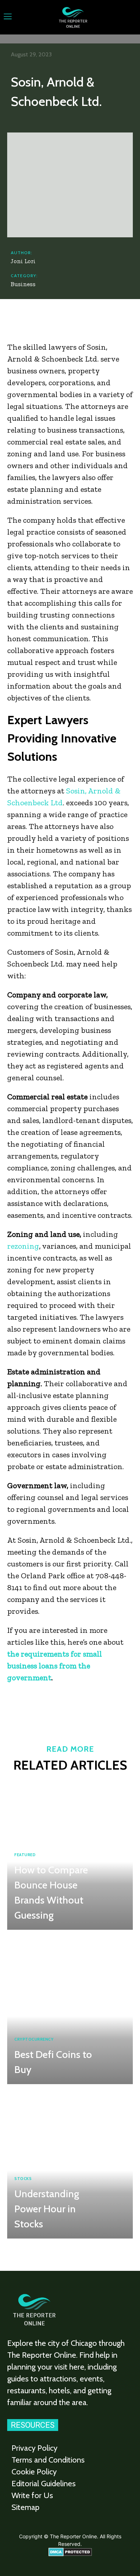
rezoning (23, 1246)
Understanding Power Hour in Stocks (47, 2209)
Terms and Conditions (48, 2460)
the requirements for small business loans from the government (55, 1666)
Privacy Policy (34, 2448)
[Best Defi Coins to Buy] (70, 2009)
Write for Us (32, 2495)
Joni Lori (23, 261)
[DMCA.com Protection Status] (70, 2554)
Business (23, 284)
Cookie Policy (34, 2472)
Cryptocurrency (34, 2039)
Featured (25, 1855)
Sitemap (25, 2507)
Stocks (23, 2179)
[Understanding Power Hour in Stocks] (70, 2163)
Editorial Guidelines (44, 2484)
